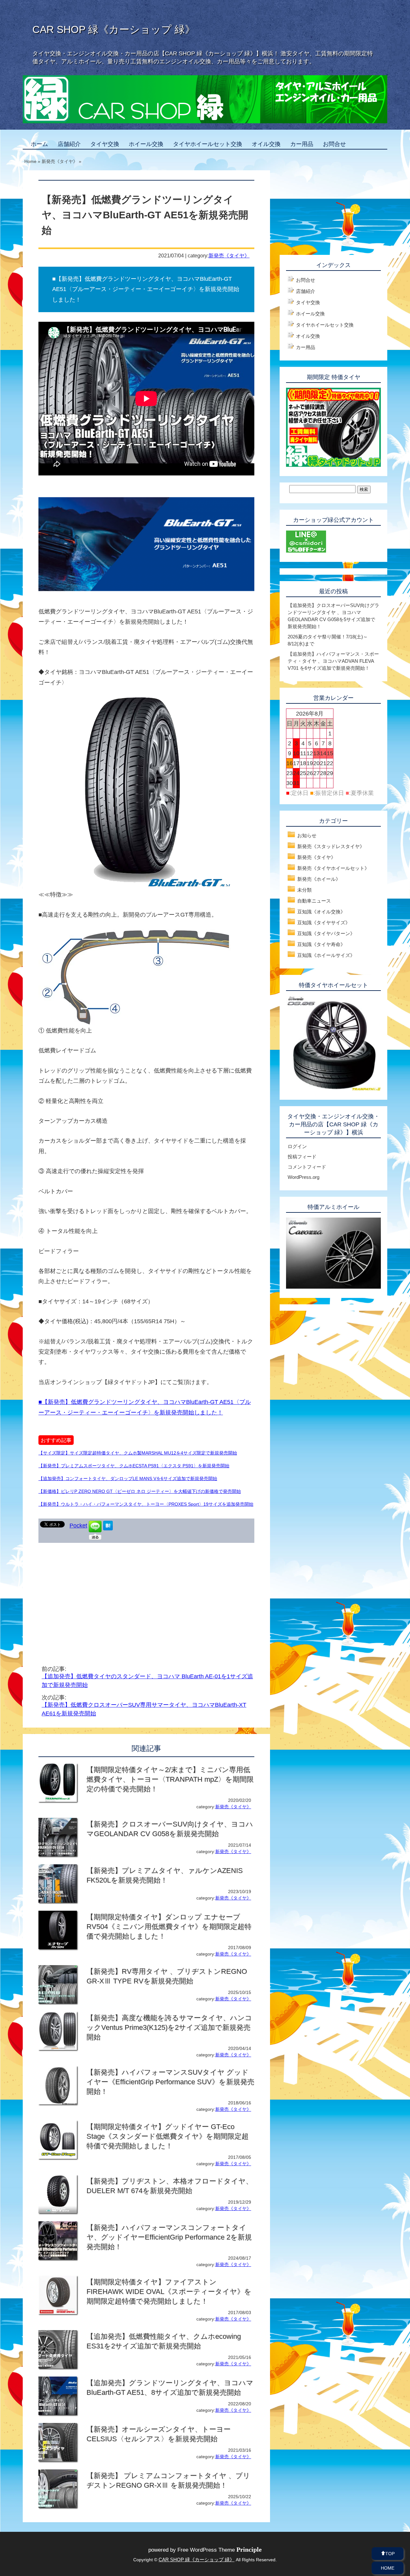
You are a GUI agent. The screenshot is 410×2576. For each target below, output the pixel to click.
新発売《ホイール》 (319, 879)
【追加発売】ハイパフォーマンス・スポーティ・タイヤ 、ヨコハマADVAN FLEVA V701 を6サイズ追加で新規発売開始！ (333, 661)
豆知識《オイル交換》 (321, 912)
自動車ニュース (314, 901)
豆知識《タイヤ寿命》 (321, 944)
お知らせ (307, 835)
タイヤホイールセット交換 (208, 144)
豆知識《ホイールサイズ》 (326, 955)
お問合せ (334, 144)
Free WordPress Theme (220, 2550)
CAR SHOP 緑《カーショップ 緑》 (114, 29)
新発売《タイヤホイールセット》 (333, 868)
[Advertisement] (92, 1594)
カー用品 (302, 144)
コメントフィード (307, 1167)
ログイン (297, 1146)
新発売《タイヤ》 (229, 255)
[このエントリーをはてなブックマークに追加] (108, 1528)
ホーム (39, 144)
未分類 (304, 890)
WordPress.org (303, 1177)
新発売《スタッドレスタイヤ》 (331, 846)
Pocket (78, 1526)
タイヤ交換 (105, 144)
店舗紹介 (69, 144)
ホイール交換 (146, 144)
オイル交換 (266, 144)
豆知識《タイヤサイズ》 (324, 923)
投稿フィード (302, 1157)
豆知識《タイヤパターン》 (326, 933)
